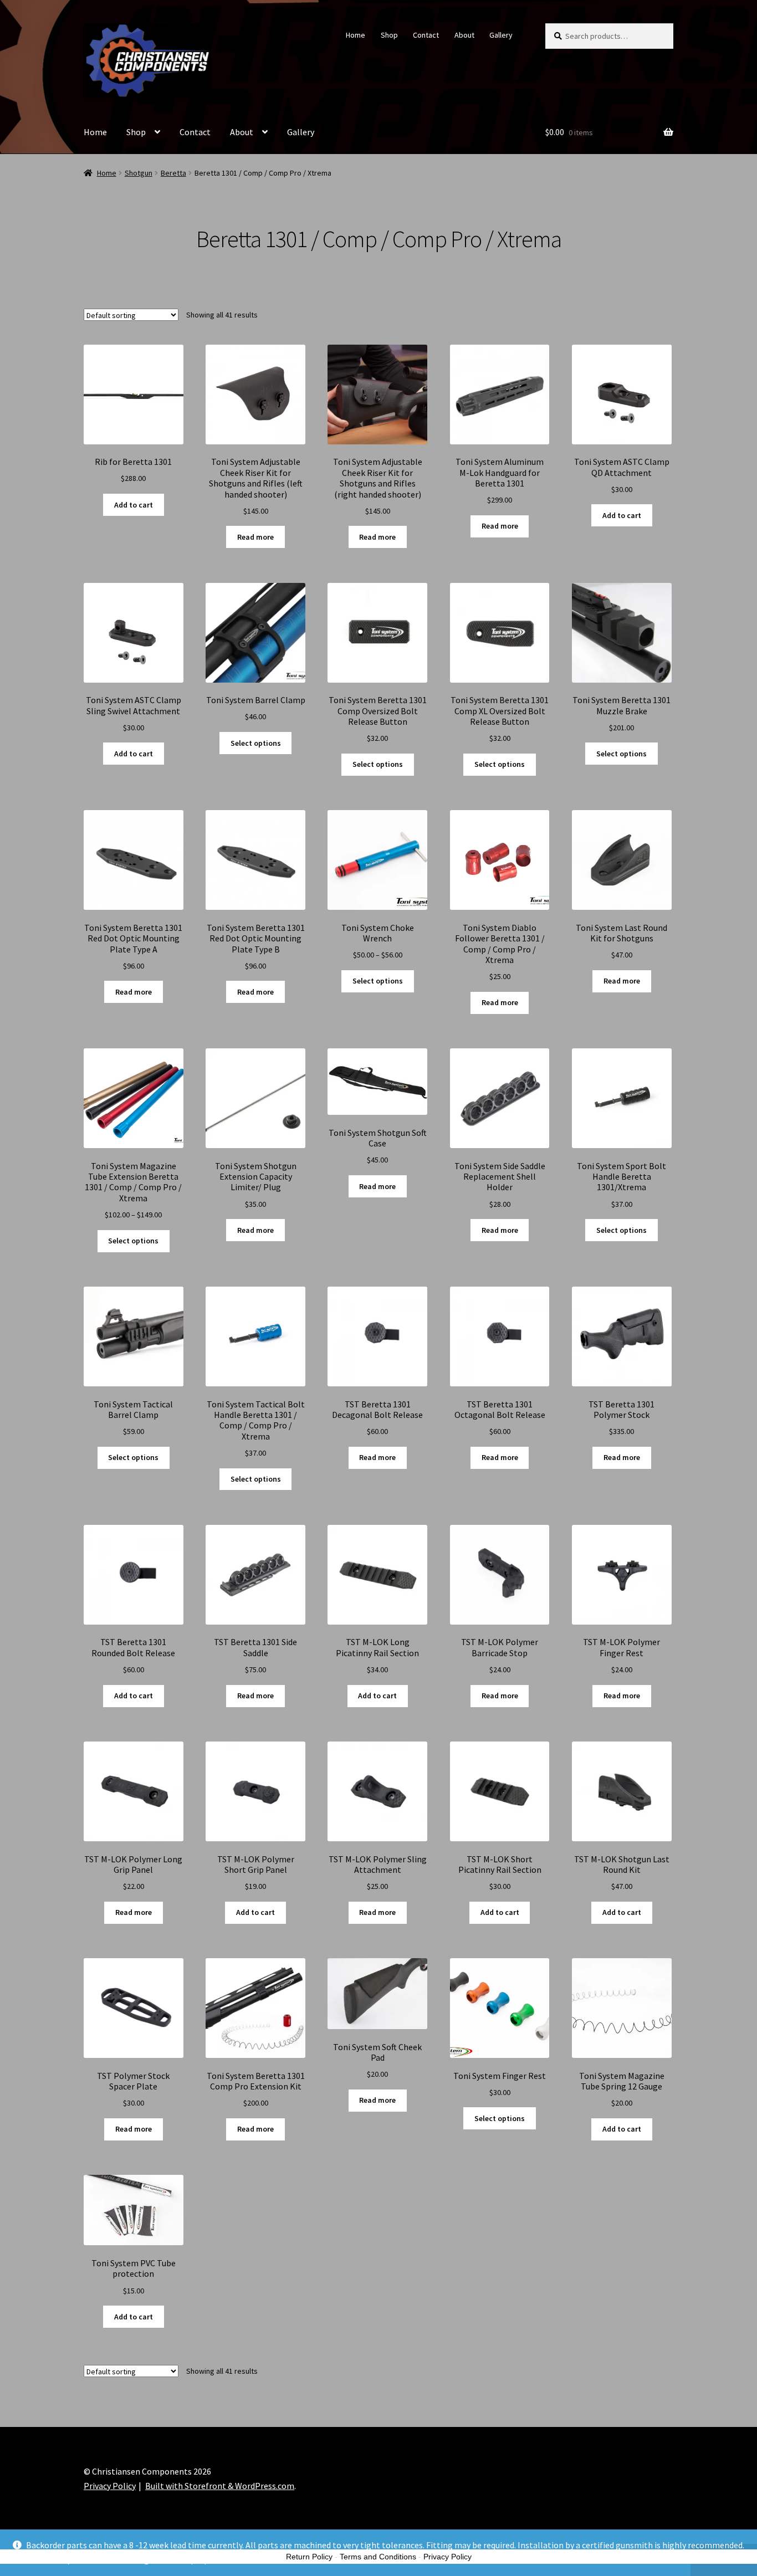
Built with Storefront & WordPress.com (220, 2486)
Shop (389, 35)
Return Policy (309, 2557)
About (464, 35)
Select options (256, 743)
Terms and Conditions (378, 2557)
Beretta (173, 173)
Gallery (501, 35)
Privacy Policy (110, 2486)
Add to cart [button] (134, 505)
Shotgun (139, 173)
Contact (426, 35)
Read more (255, 537)
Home (356, 35)
